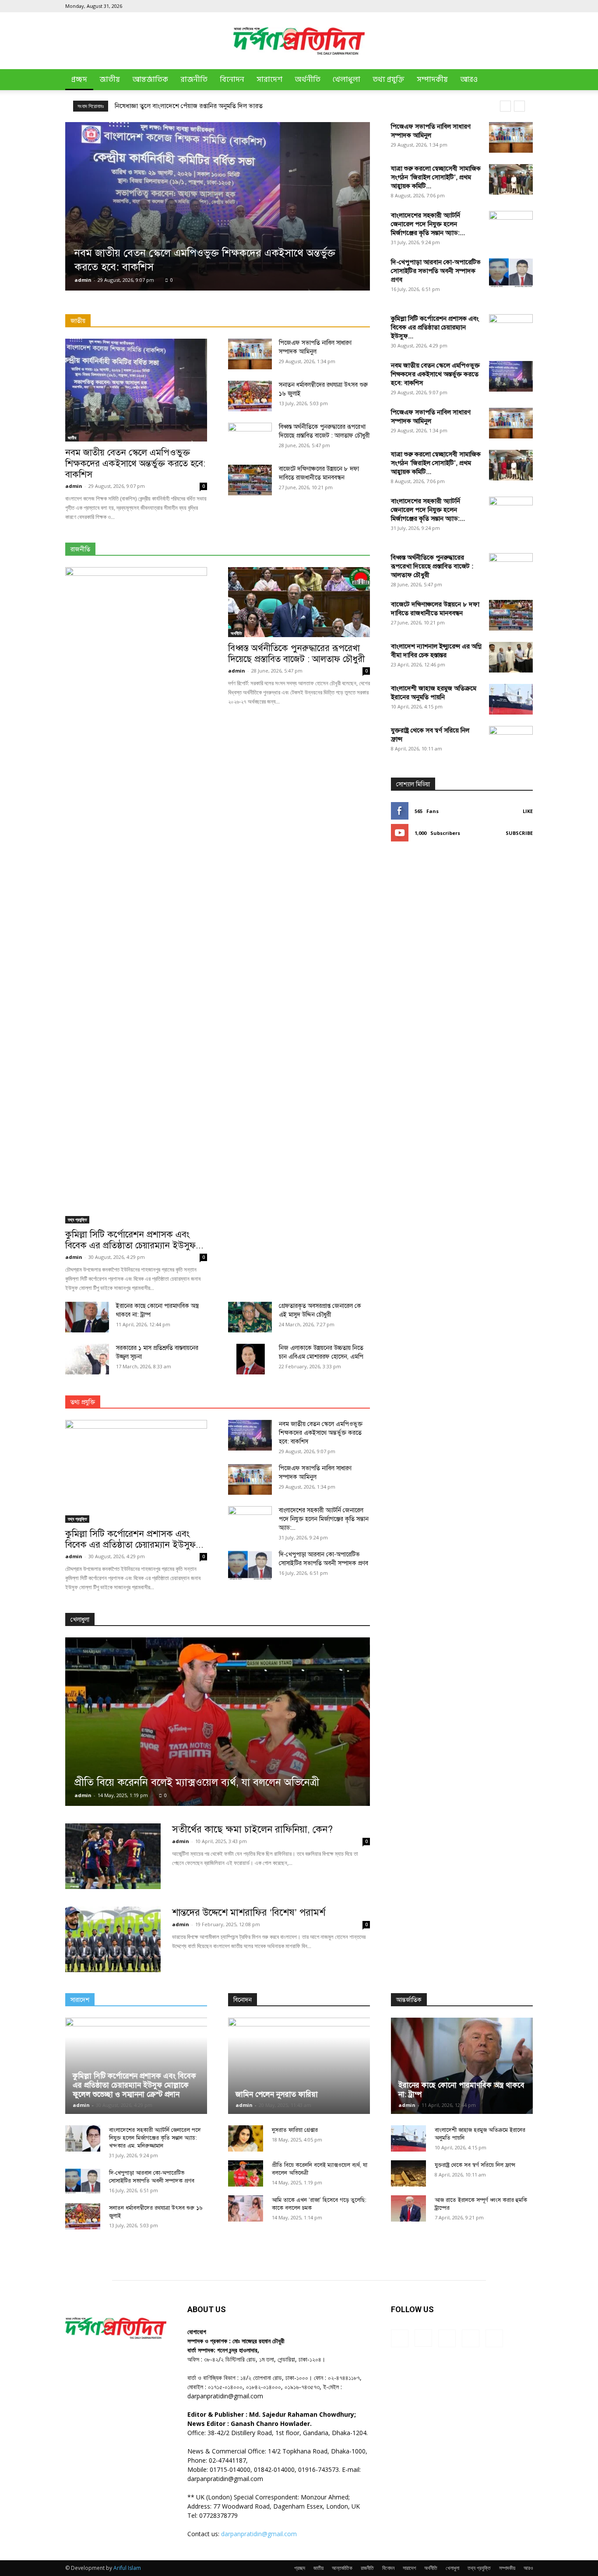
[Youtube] (526, 6)
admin (83, 280)
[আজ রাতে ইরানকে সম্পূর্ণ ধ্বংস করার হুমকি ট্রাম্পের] (408, 2208)
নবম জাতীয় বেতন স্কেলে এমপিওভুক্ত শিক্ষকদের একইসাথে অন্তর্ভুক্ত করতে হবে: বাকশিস (135, 463)
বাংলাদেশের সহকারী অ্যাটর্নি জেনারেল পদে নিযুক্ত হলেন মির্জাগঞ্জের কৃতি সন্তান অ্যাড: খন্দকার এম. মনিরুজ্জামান (155, 2138)
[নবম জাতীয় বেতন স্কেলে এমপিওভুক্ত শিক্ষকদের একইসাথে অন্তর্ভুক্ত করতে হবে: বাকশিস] (218, 206)
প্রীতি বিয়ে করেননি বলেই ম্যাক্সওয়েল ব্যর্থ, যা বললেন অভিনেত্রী (197, 1782)
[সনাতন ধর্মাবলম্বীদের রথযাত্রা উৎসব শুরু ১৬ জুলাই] (250, 396)
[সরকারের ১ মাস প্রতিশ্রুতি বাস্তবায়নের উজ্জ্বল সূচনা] (87, 1359)
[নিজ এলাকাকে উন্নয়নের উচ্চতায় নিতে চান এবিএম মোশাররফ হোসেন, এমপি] (250, 1359)
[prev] (505, 106)
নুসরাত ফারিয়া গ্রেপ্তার (295, 2130)
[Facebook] (468, 6)
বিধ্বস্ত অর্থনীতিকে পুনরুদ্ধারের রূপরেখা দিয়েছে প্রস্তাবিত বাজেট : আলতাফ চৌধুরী (296, 654)
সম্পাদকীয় (432, 80)
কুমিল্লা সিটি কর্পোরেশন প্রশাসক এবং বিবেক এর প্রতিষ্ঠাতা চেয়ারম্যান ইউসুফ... (134, 1240)
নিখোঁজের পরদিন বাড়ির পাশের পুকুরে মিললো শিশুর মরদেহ (187, 106)
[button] (522, 80)
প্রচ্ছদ (79, 80)
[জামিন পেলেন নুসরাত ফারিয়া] (299, 2066)
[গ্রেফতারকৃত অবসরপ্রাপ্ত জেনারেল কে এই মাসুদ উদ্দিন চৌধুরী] (250, 1317)
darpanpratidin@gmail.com (259, 2534)
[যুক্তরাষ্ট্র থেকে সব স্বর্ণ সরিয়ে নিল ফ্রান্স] (511, 1054)
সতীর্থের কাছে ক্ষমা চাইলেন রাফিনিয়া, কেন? (252, 1829)
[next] (519, 106)
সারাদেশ (269, 80)
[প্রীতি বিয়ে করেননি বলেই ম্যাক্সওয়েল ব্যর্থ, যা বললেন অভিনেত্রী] (218, 1722)
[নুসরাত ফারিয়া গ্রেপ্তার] (246, 2138)
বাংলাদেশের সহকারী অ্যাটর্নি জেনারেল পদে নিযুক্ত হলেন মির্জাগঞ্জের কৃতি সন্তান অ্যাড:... (428, 224)
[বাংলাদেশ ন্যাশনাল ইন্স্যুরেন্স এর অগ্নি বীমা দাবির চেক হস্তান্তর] (511, 657)
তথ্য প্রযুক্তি (389, 80)
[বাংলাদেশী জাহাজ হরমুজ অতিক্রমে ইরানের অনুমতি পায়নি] (511, 699)
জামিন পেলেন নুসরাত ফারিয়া (277, 2094)
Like (528, 811)
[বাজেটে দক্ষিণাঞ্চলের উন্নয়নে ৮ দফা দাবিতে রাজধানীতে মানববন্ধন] (250, 480)
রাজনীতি (194, 80)
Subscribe (519, 833)
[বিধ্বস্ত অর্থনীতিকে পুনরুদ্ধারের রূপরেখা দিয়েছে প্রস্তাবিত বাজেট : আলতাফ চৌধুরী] (299, 602)
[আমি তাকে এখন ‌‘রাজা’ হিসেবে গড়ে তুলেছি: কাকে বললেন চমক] (246, 2208)
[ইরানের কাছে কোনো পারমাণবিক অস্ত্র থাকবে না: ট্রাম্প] (87, 1317)
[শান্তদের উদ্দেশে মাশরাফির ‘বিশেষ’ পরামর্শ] (113, 1939)
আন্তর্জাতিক (150, 80)
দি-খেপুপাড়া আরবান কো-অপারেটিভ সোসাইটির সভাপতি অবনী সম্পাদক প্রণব (436, 271)
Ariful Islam (127, 2568)
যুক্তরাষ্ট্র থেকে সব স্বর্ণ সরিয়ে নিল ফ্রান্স (475, 2165)
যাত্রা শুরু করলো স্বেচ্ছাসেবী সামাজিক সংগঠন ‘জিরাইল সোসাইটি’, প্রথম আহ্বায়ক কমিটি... (436, 177)
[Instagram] (483, 6)
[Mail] (497, 6)
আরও (469, 80)
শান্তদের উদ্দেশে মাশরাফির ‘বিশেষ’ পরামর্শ (249, 1912)
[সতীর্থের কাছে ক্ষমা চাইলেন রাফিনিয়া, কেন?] (113, 1856)
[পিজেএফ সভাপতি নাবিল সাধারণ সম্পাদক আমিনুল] (511, 137)
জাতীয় (110, 80)
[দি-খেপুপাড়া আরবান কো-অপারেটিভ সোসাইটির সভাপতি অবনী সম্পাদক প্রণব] (511, 273)
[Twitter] (512, 6)
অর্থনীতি (308, 80)
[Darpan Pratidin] (299, 41)
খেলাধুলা (346, 80)
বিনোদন (232, 80)
